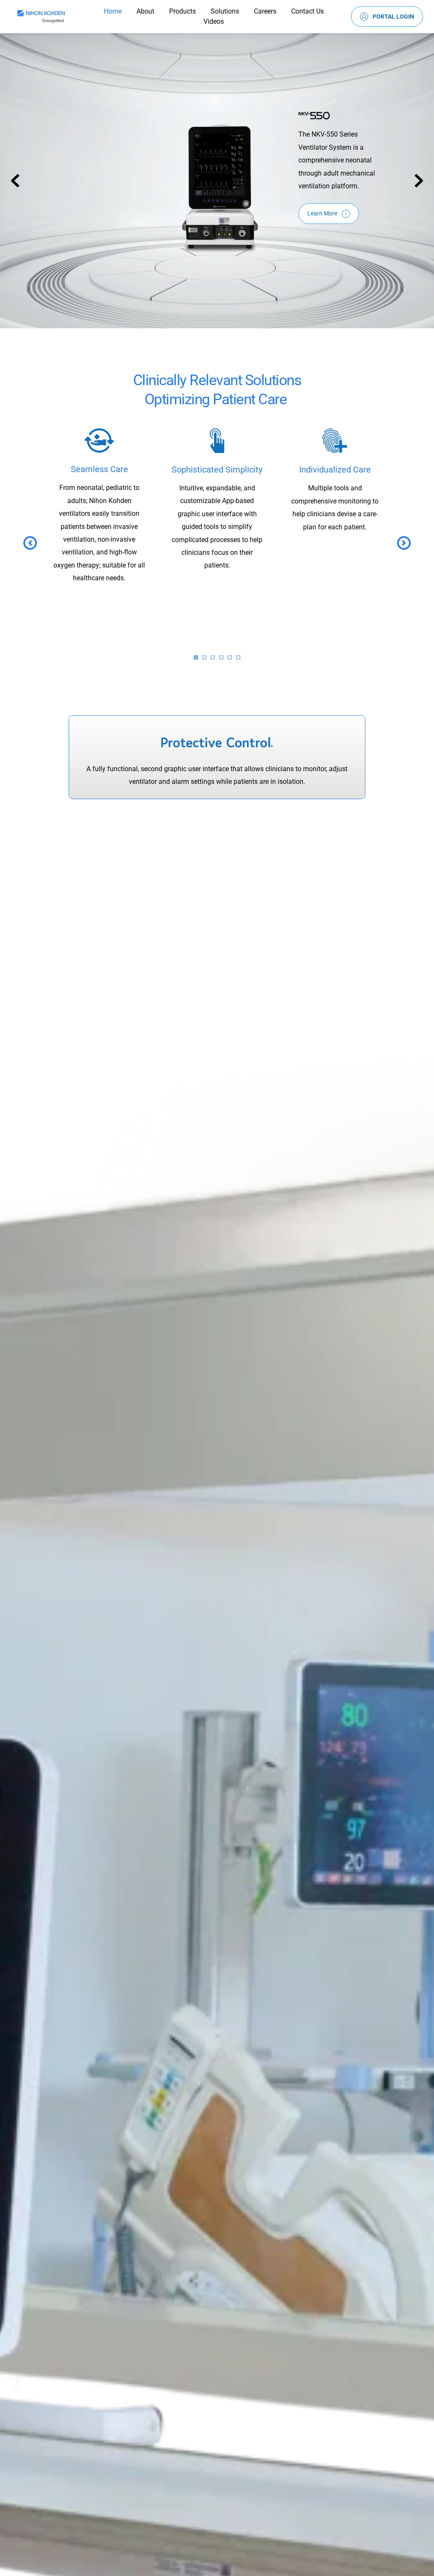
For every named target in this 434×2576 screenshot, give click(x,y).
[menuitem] (113, 11)
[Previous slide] (15, 181)
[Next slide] (419, 181)
